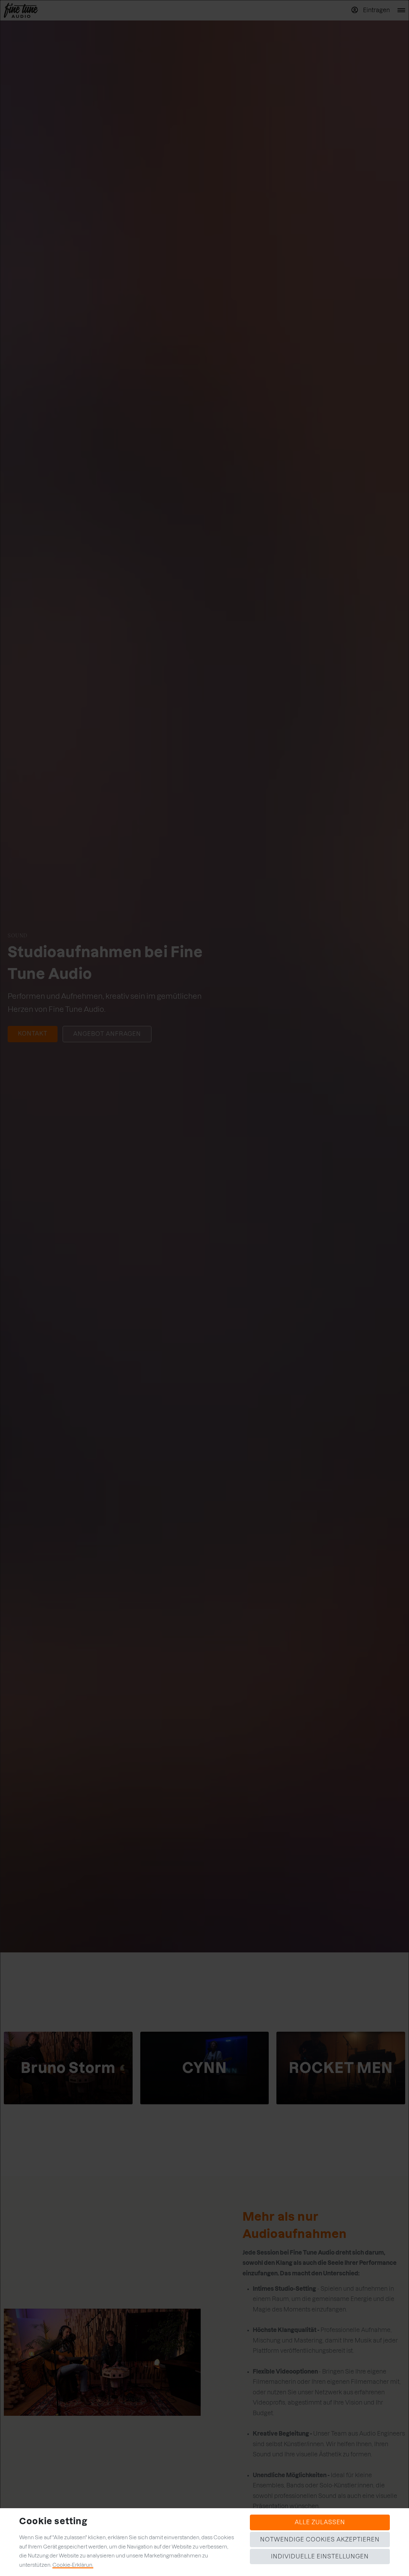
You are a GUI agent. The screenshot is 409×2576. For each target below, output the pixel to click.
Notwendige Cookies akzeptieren (320, 2539)
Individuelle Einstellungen (320, 2556)
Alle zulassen (320, 2522)
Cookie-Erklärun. (73, 2565)
